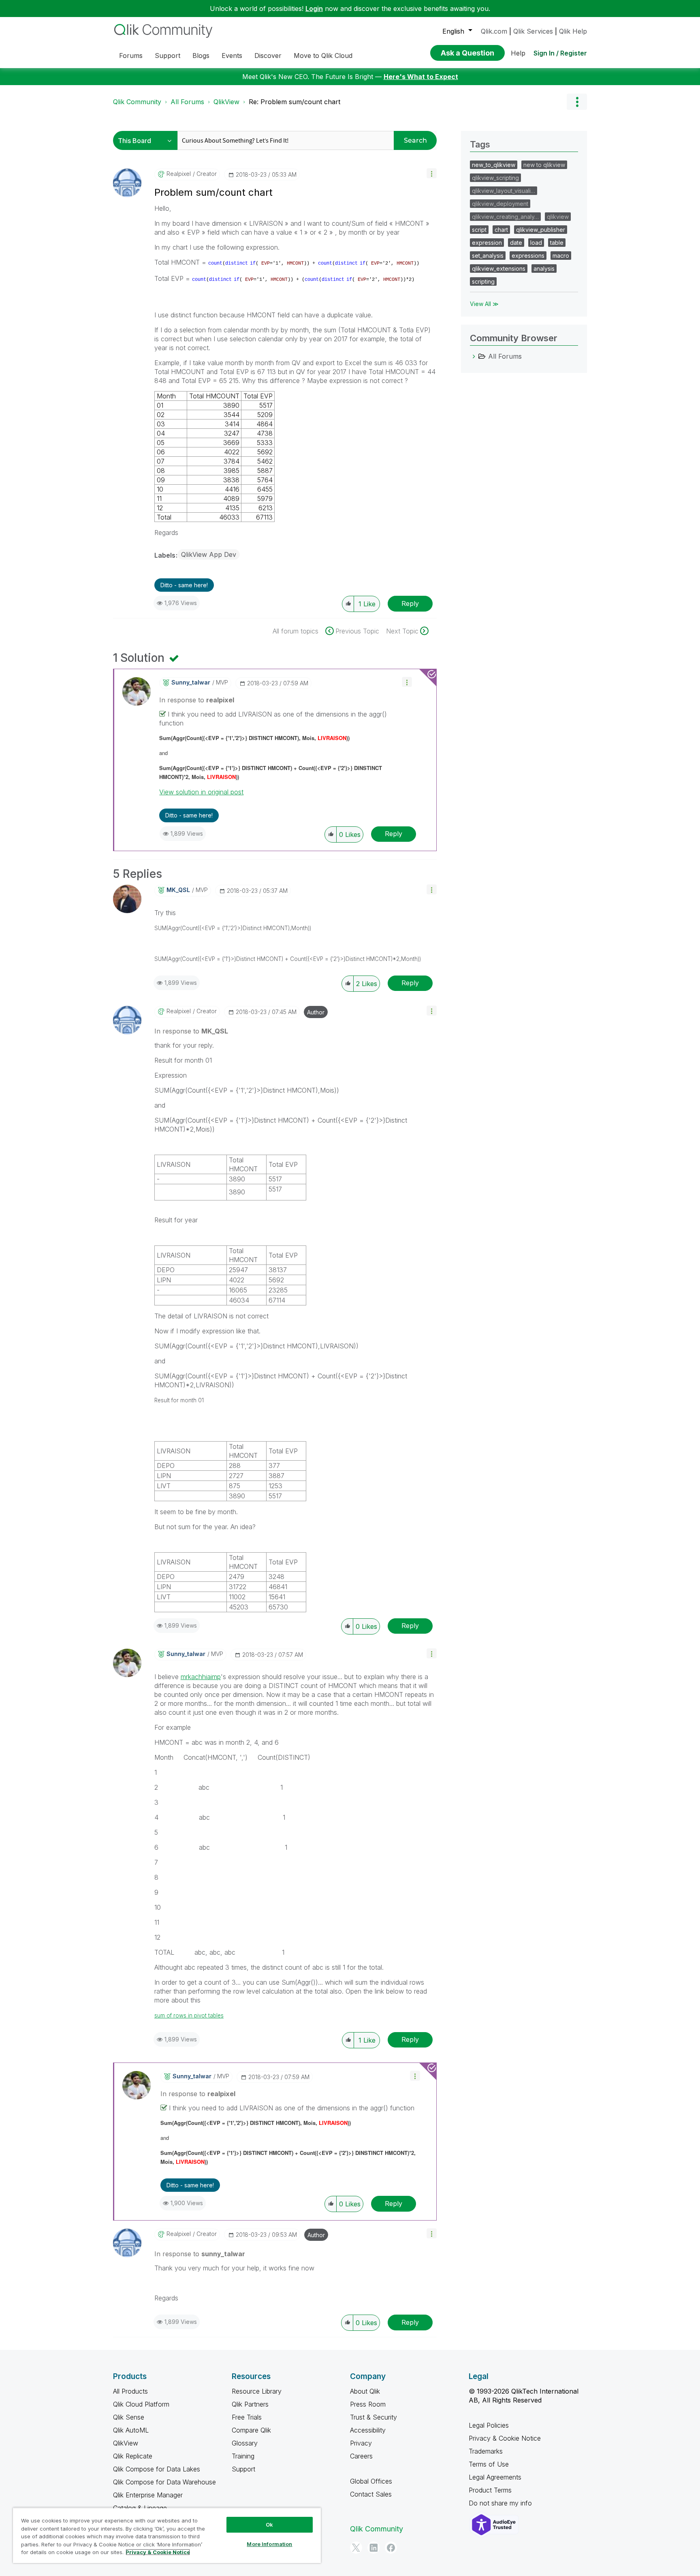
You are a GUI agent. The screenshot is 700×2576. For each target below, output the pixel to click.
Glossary (245, 2443)
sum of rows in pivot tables (189, 2015)
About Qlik (365, 2391)
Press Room (368, 2404)
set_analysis (488, 256)
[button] (432, 173)
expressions (528, 256)
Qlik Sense (129, 2417)
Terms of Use (489, 2464)
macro (561, 256)
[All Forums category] (474, 356)
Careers (361, 2456)
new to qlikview (544, 165)
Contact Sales (371, 2494)
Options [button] (577, 102)
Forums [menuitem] (131, 56)
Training (243, 2456)
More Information (269, 2544)
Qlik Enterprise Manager (148, 2495)
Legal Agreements (495, 2477)
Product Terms (490, 2490)
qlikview (558, 217)
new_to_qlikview (494, 165)
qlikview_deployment (500, 204)
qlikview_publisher (541, 230)
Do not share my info (501, 2503)
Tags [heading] (480, 144)
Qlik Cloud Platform (141, 2404)
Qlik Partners (250, 2404)
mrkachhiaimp (201, 1677)
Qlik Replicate (133, 2456)
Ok (269, 2525)
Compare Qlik (251, 2430)
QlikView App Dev (209, 554)
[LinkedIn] (373, 2548)
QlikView (226, 102)
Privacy (361, 2443)
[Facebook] (391, 2548)
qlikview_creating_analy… (505, 217)
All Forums (187, 102)
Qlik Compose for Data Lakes (157, 2469)
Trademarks (486, 2451)
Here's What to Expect (421, 77)
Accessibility (368, 2430)
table (557, 243)
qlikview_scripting (495, 178)
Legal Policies (489, 2425)
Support (243, 2469)
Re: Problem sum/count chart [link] (295, 102)
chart (501, 230)
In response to (197, 700)
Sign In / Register (560, 53)
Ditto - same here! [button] (184, 585)
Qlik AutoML (131, 2430)
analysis (544, 269)
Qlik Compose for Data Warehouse (164, 2482)
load (536, 243)
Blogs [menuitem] (201, 56)
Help (518, 53)
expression (487, 243)
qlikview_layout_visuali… (504, 191)
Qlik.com (494, 31)
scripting (483, 281)
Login (314, 9)
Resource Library (257, 2391)
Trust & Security (373, 2417)
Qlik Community (137, 102)
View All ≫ (484, 304)
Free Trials (247, 2417)
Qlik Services (533, 31)
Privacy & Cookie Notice (505, 2438)
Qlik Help (573, 31)
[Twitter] (356, 2548)
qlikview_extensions (499, 269)
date (516, 243)
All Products (130, 2391)
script (479, 230)
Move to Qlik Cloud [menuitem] (323, 56)
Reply (410, 603)
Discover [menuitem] (268, 56)
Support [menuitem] (168, 56)
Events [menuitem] (232, 56)
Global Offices (371, 2481)
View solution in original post (201, 792)
